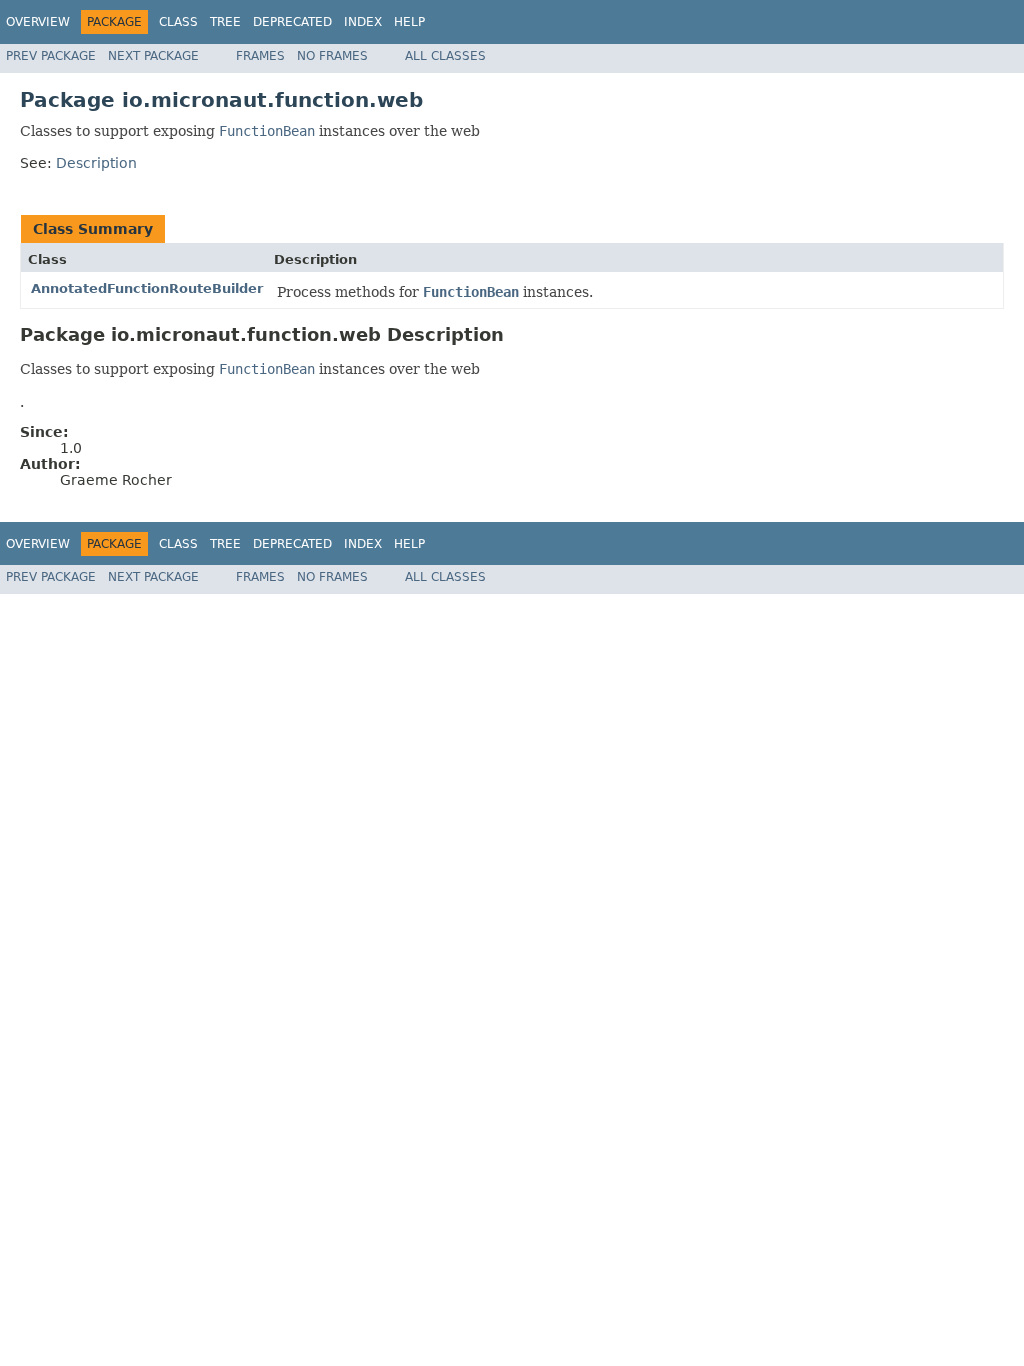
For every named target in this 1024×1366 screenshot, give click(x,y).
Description (96, 163)
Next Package (153, 56)
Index (363, 22)
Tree (225, 22)
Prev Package (51, 56)
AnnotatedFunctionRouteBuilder (147, 288)
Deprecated (292, 22)
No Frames (332, 56)
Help (409, 22)
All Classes (445, 56)
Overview (38, 22)
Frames (260, 56)
